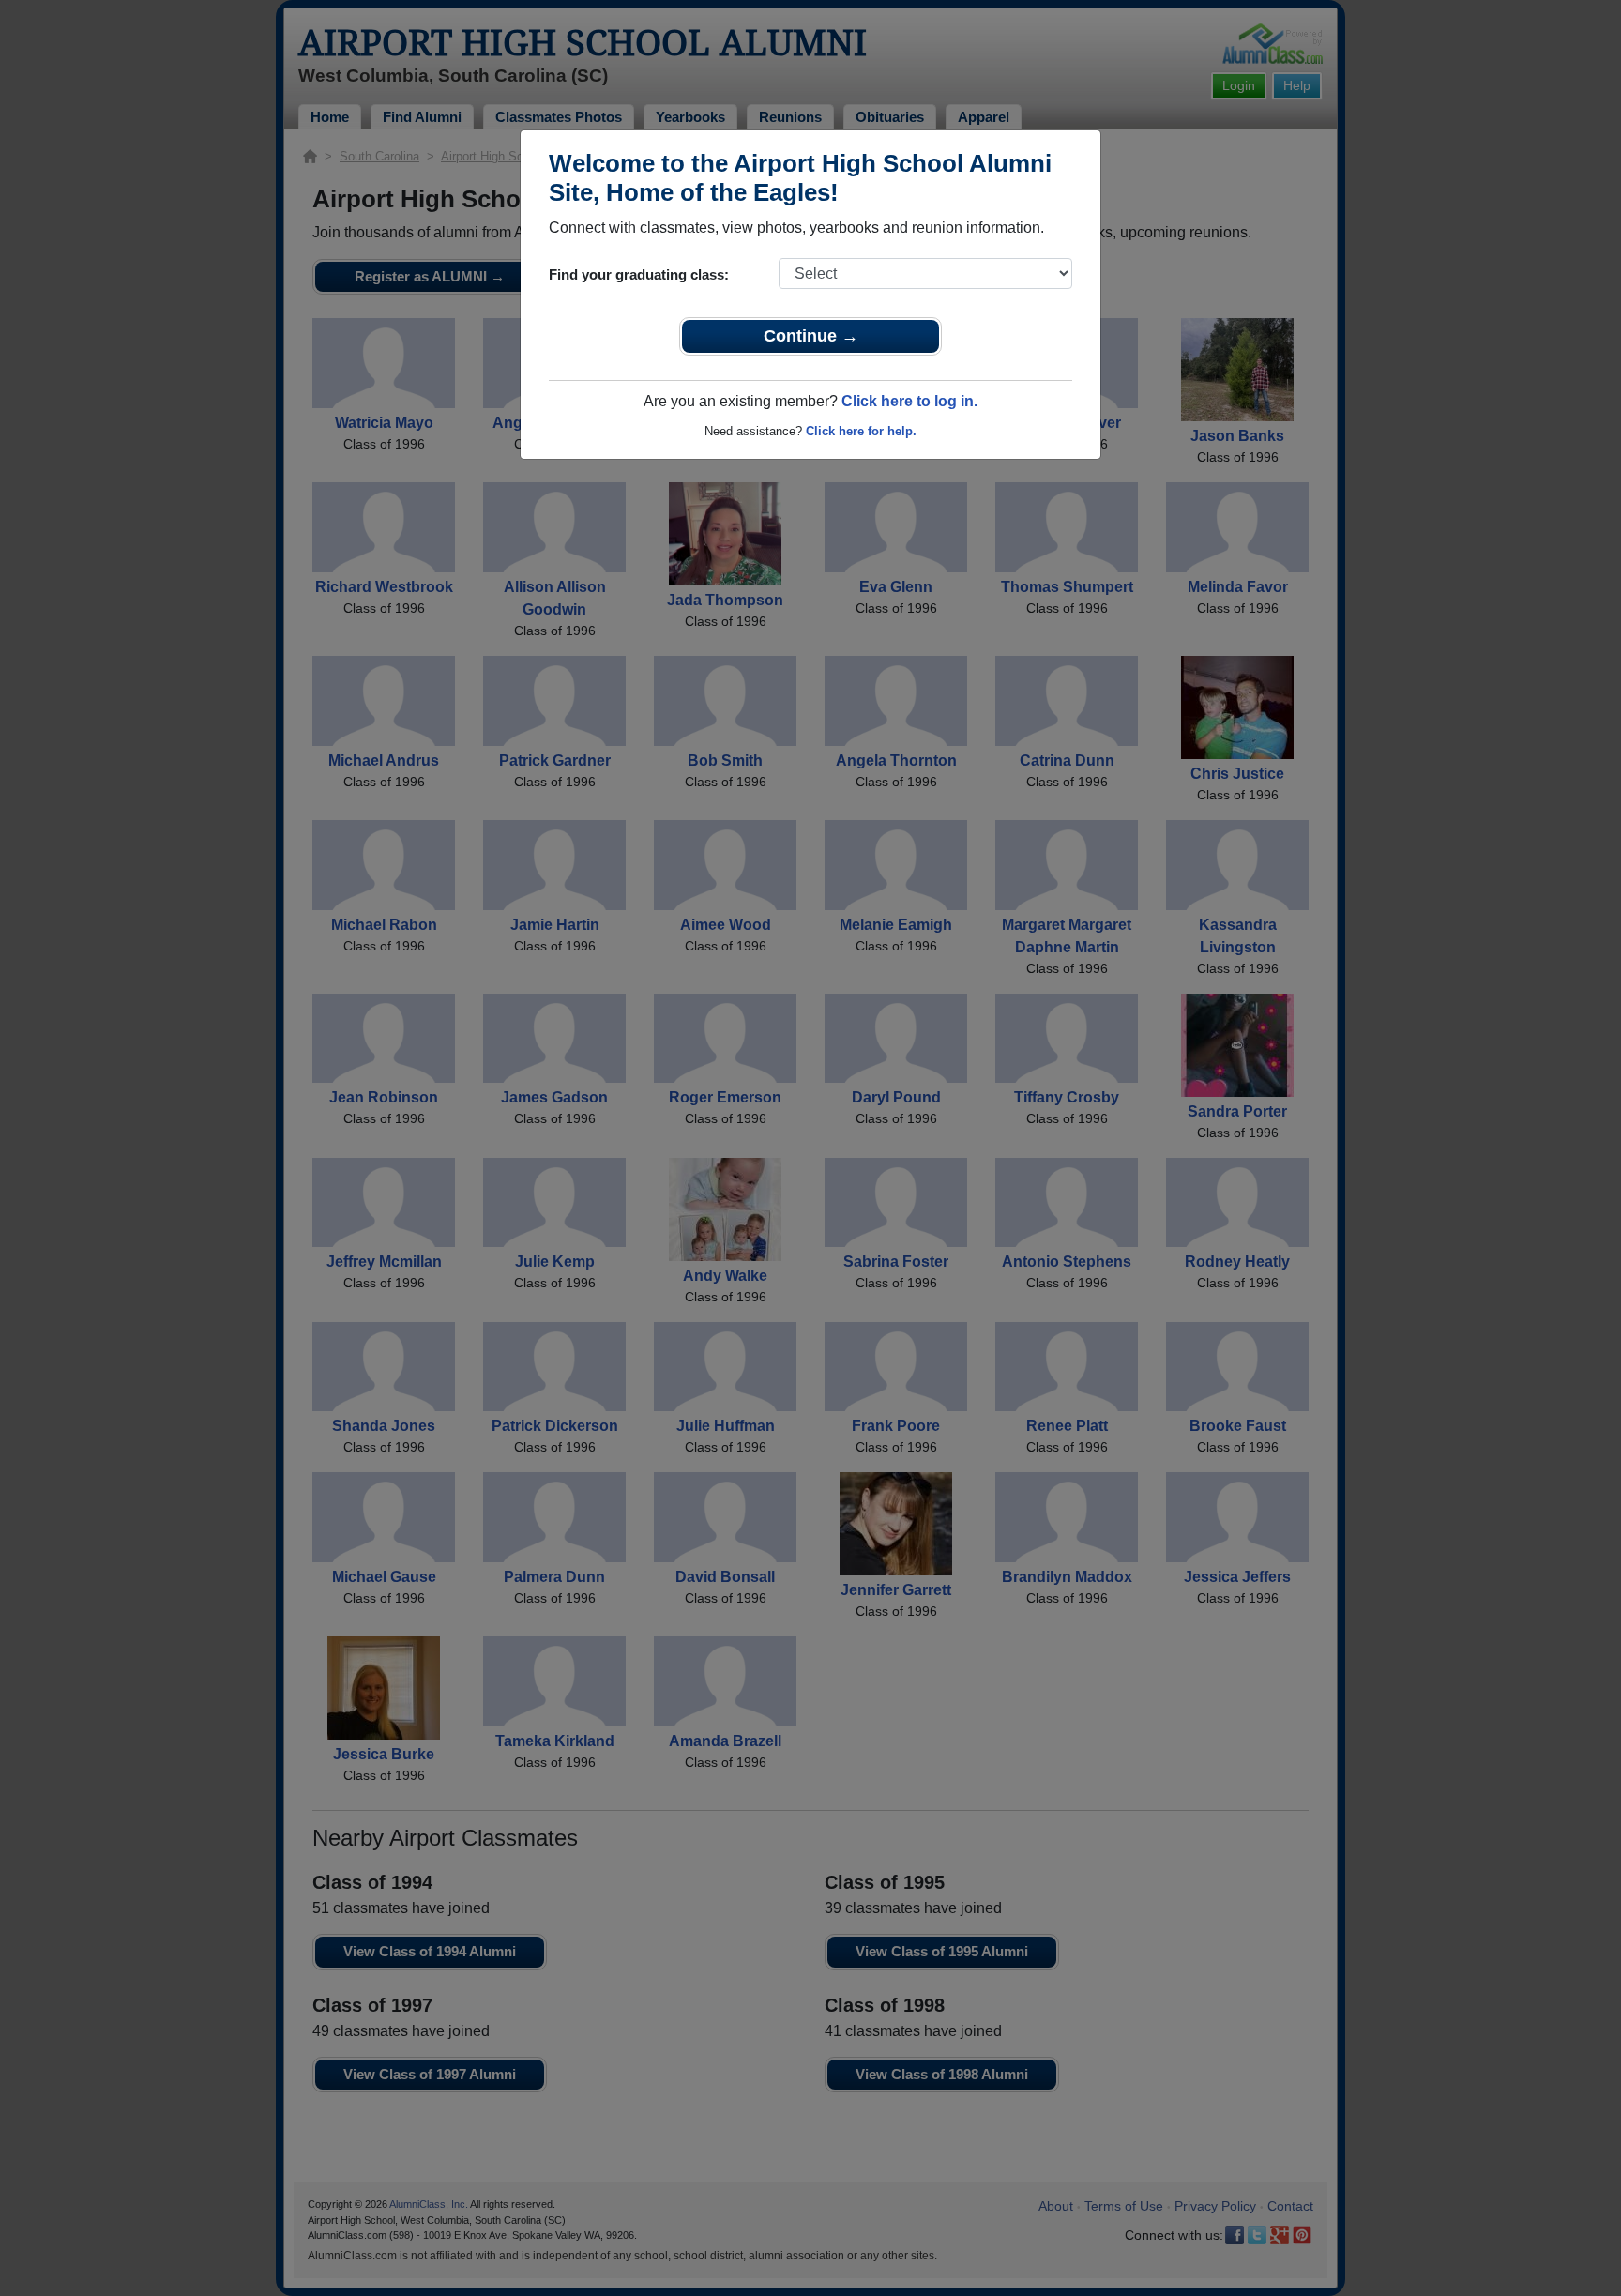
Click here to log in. (909, 401)
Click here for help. (861, 431)
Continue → (811, 336)
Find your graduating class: (639, 274)
